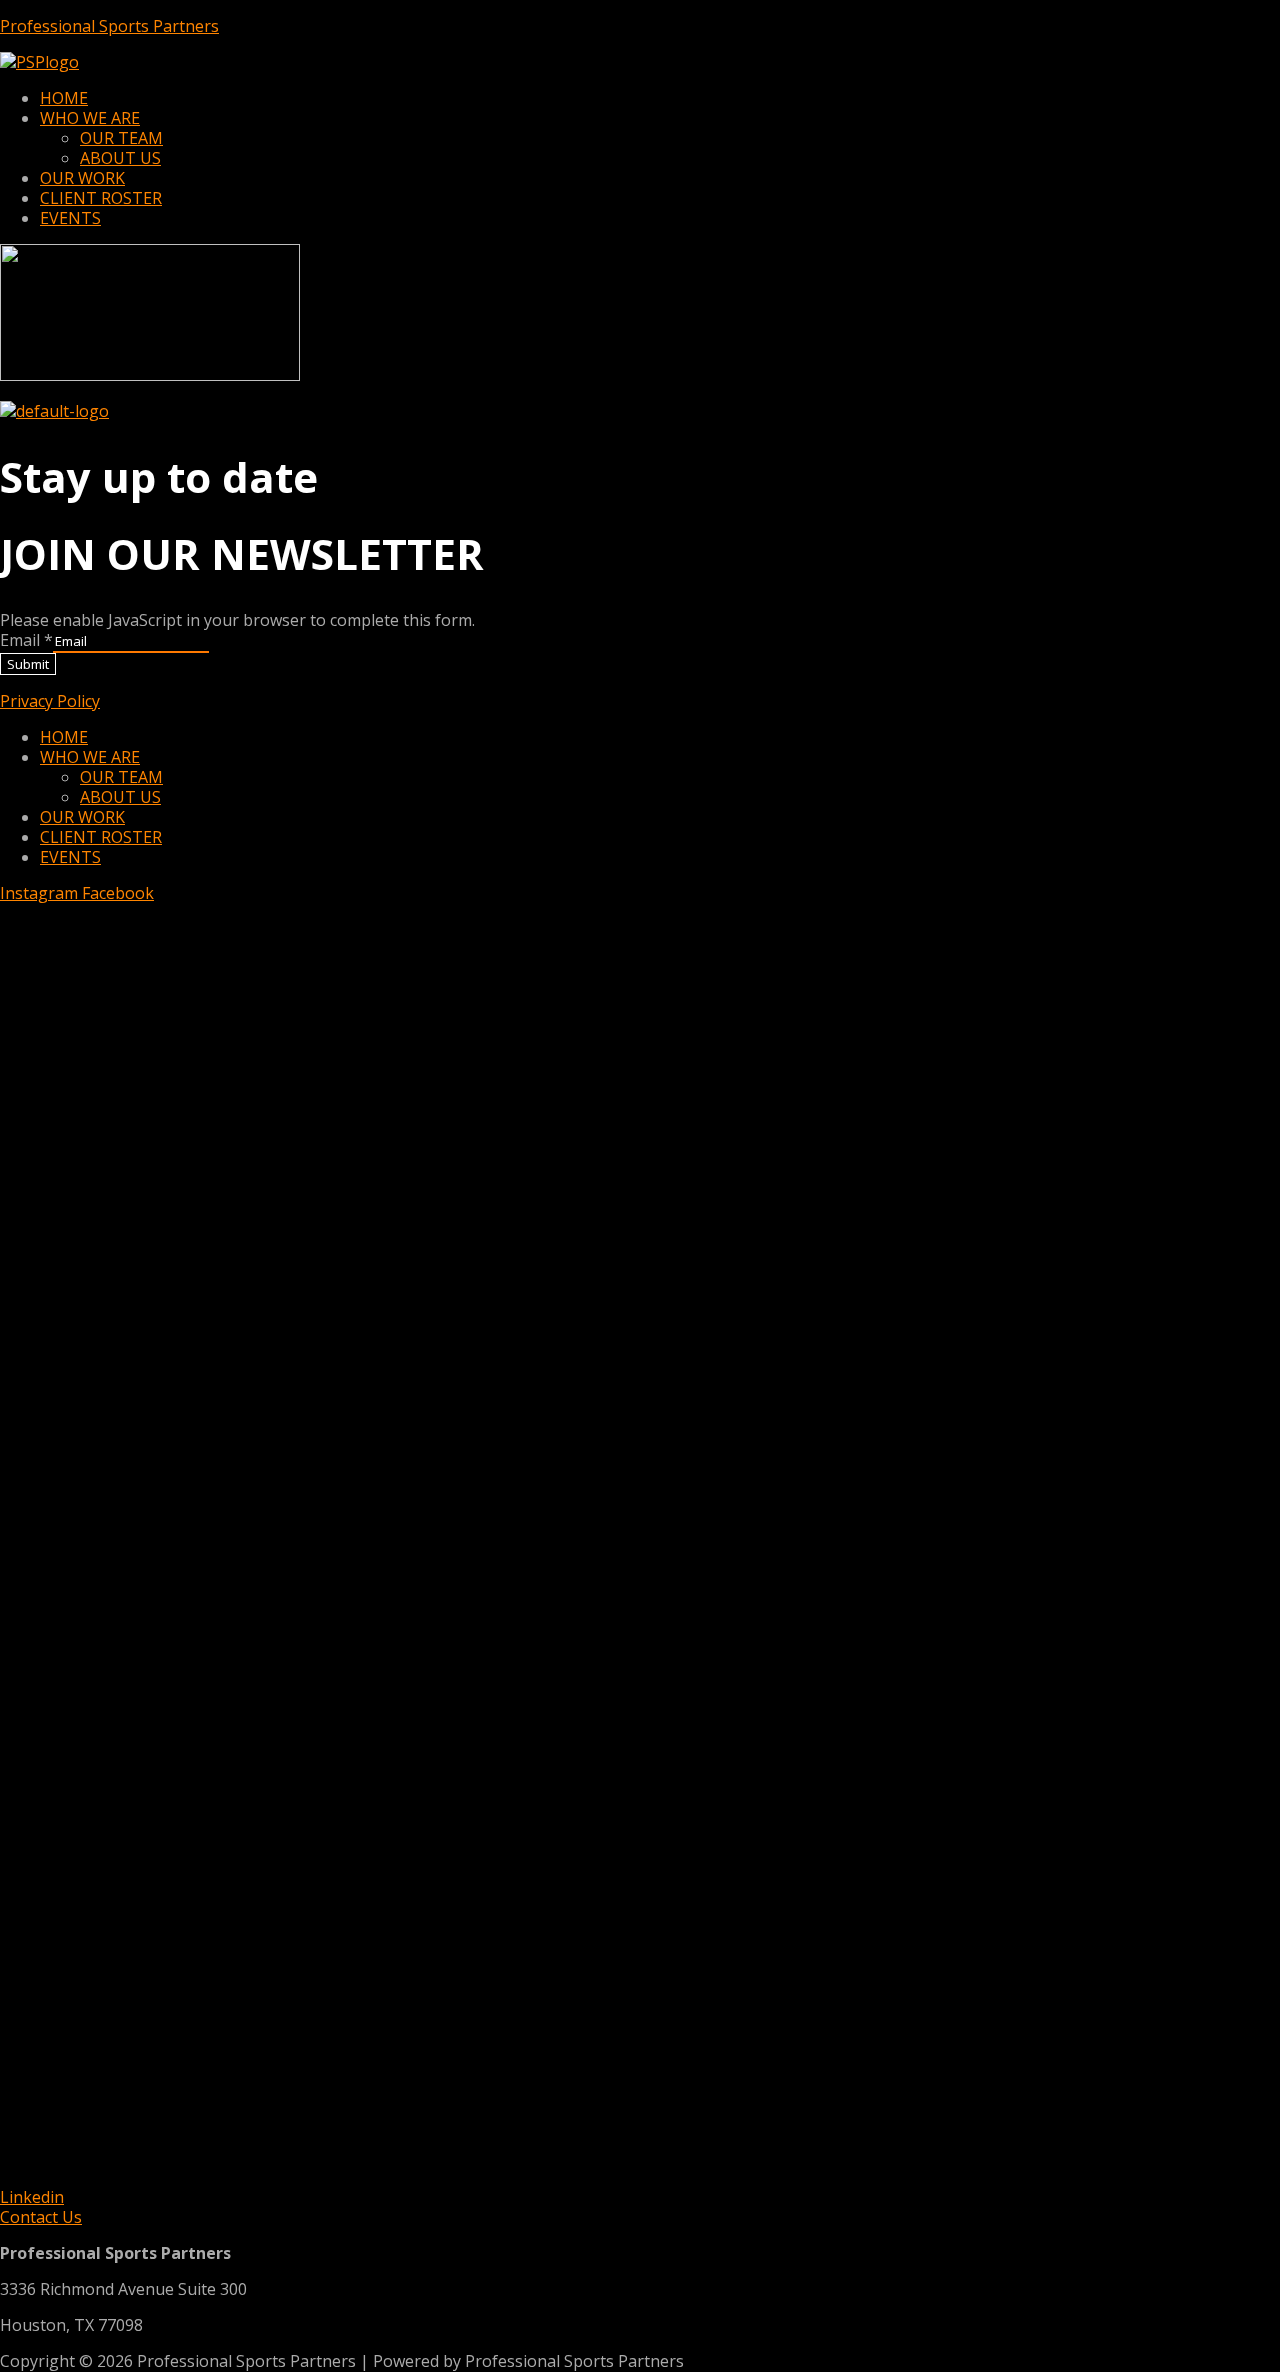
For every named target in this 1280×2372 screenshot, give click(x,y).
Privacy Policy (50, 701)
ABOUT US (120, 158)
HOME (64, 98)
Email (26, 640)
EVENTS (70, 218)
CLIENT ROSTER (101, 198)
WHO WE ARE (90, 118)
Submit (28, 664)
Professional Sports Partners (109, 26)
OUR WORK (82, 178)
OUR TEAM (121, 138)
